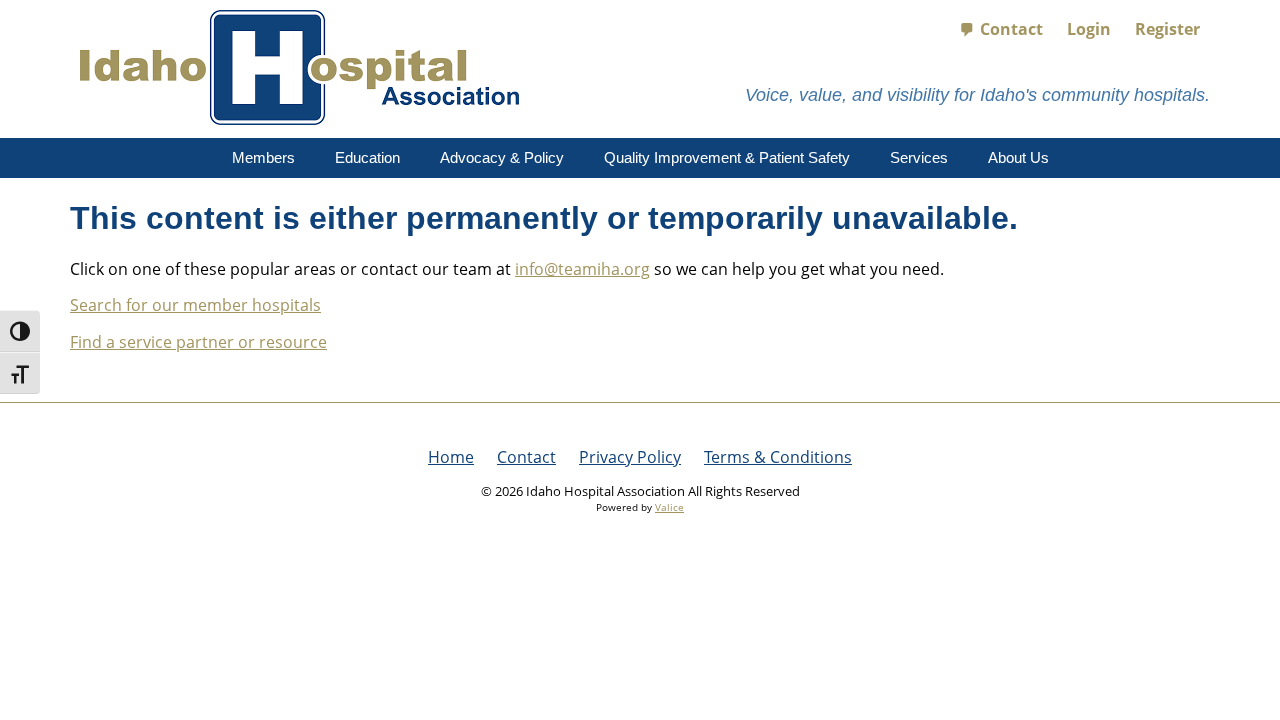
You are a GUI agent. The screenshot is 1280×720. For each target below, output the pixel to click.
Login (1089, 29)
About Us (1018, 157)
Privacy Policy (630, 457)
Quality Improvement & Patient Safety (727, 157)
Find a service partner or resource (198, 342)
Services (919, 157)
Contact (1011, 29)
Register (1167, 29)
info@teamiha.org (582, 269)
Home (451, 457)
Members (263, 157)
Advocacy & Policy (502, 157)
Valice (669, 507)
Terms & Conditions (778, 457)
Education (367, 157)
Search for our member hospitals (195, 305)
